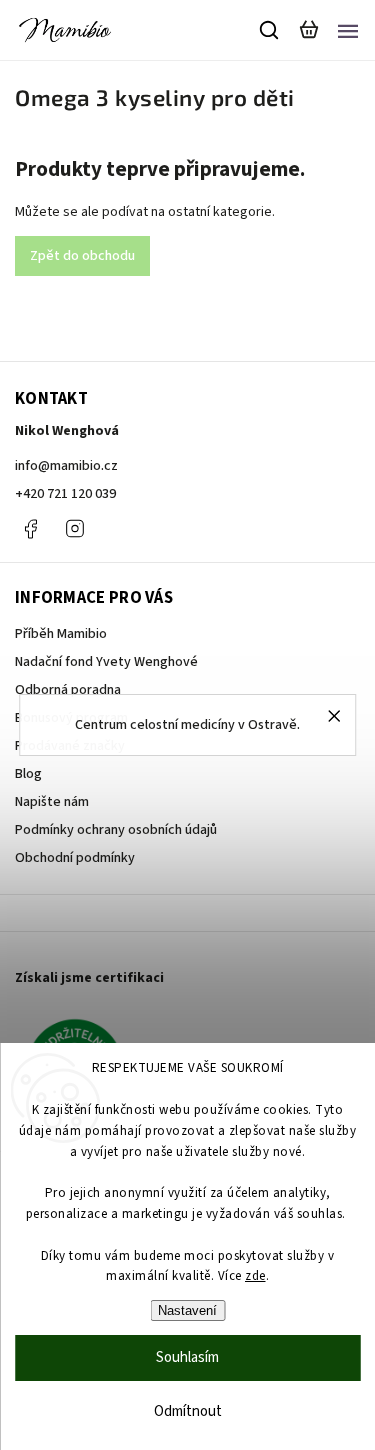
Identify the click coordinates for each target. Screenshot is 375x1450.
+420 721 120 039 (65, 494)
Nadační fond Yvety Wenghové (106, 662)
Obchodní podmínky (75, 858)
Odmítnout (188, 1411)
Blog (28, 774)
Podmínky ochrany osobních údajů (116, 830)
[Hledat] (270, 30)
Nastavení (187, 1310)
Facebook (30, 529)
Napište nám (52, 802)
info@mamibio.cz (66, 466)
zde (255, 1276)
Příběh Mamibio (61, 634)
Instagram (75, 529)
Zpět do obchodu (82, 256)
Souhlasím (187, 1357)
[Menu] (348, 30)
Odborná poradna (68, 690)
